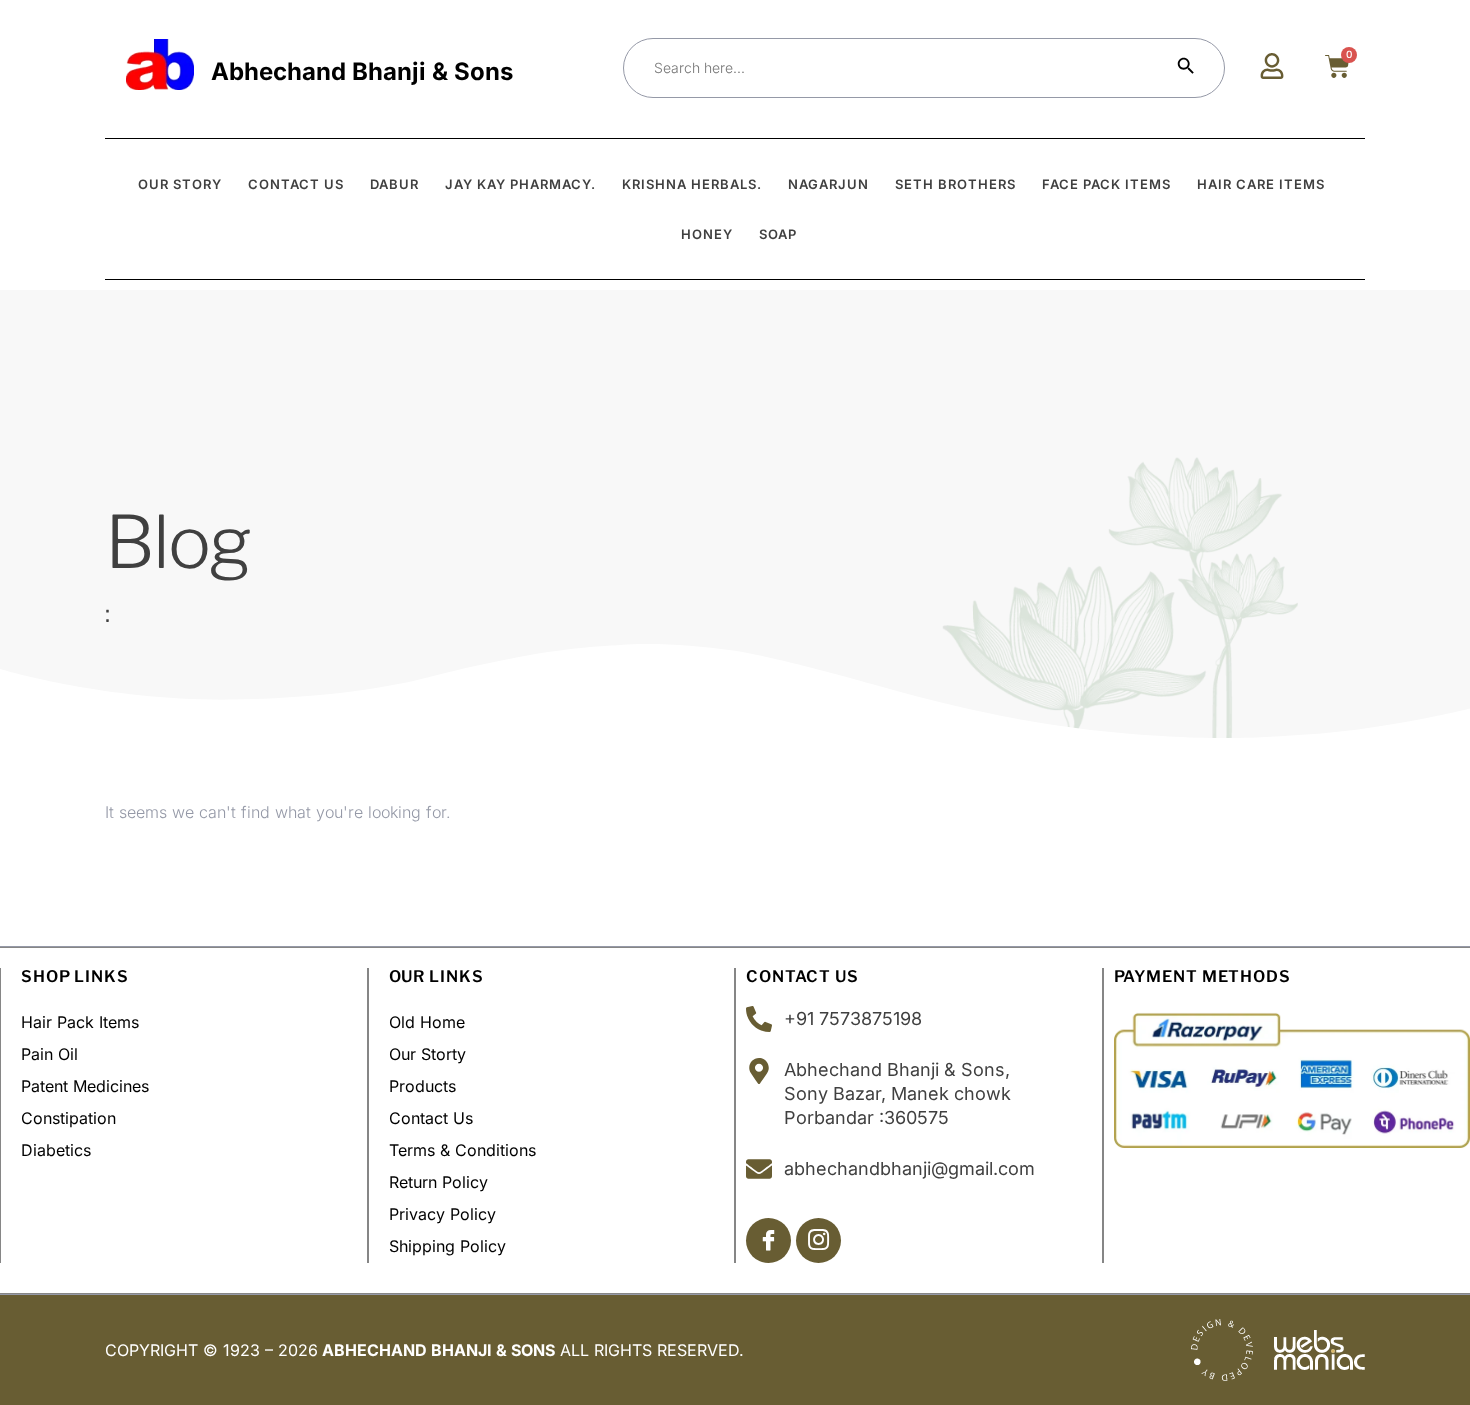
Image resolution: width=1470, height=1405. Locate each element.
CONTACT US (296, 184)
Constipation (68, 1118)
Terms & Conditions (462, 1150)
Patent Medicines (85, 1086)
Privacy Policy (442, 1214)
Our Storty (427, 1054)
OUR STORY (180, 184)
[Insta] (818, 1240)
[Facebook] (768, 1240)
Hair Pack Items (80, 1022)
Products (422, 1086)
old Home (427, 1022)
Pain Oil (49, 1054)
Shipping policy (447, 1246)
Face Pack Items (1106, 184)
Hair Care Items (1261, 184)
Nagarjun (828, 184)
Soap (778, 234)
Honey (707, 234)
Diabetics (56, 1150)
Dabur (394, 184)
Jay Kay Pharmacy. (520, 184)
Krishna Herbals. (692, 184)
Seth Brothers (955, 184)
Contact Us (431, 1118)
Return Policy (438, 1182)
